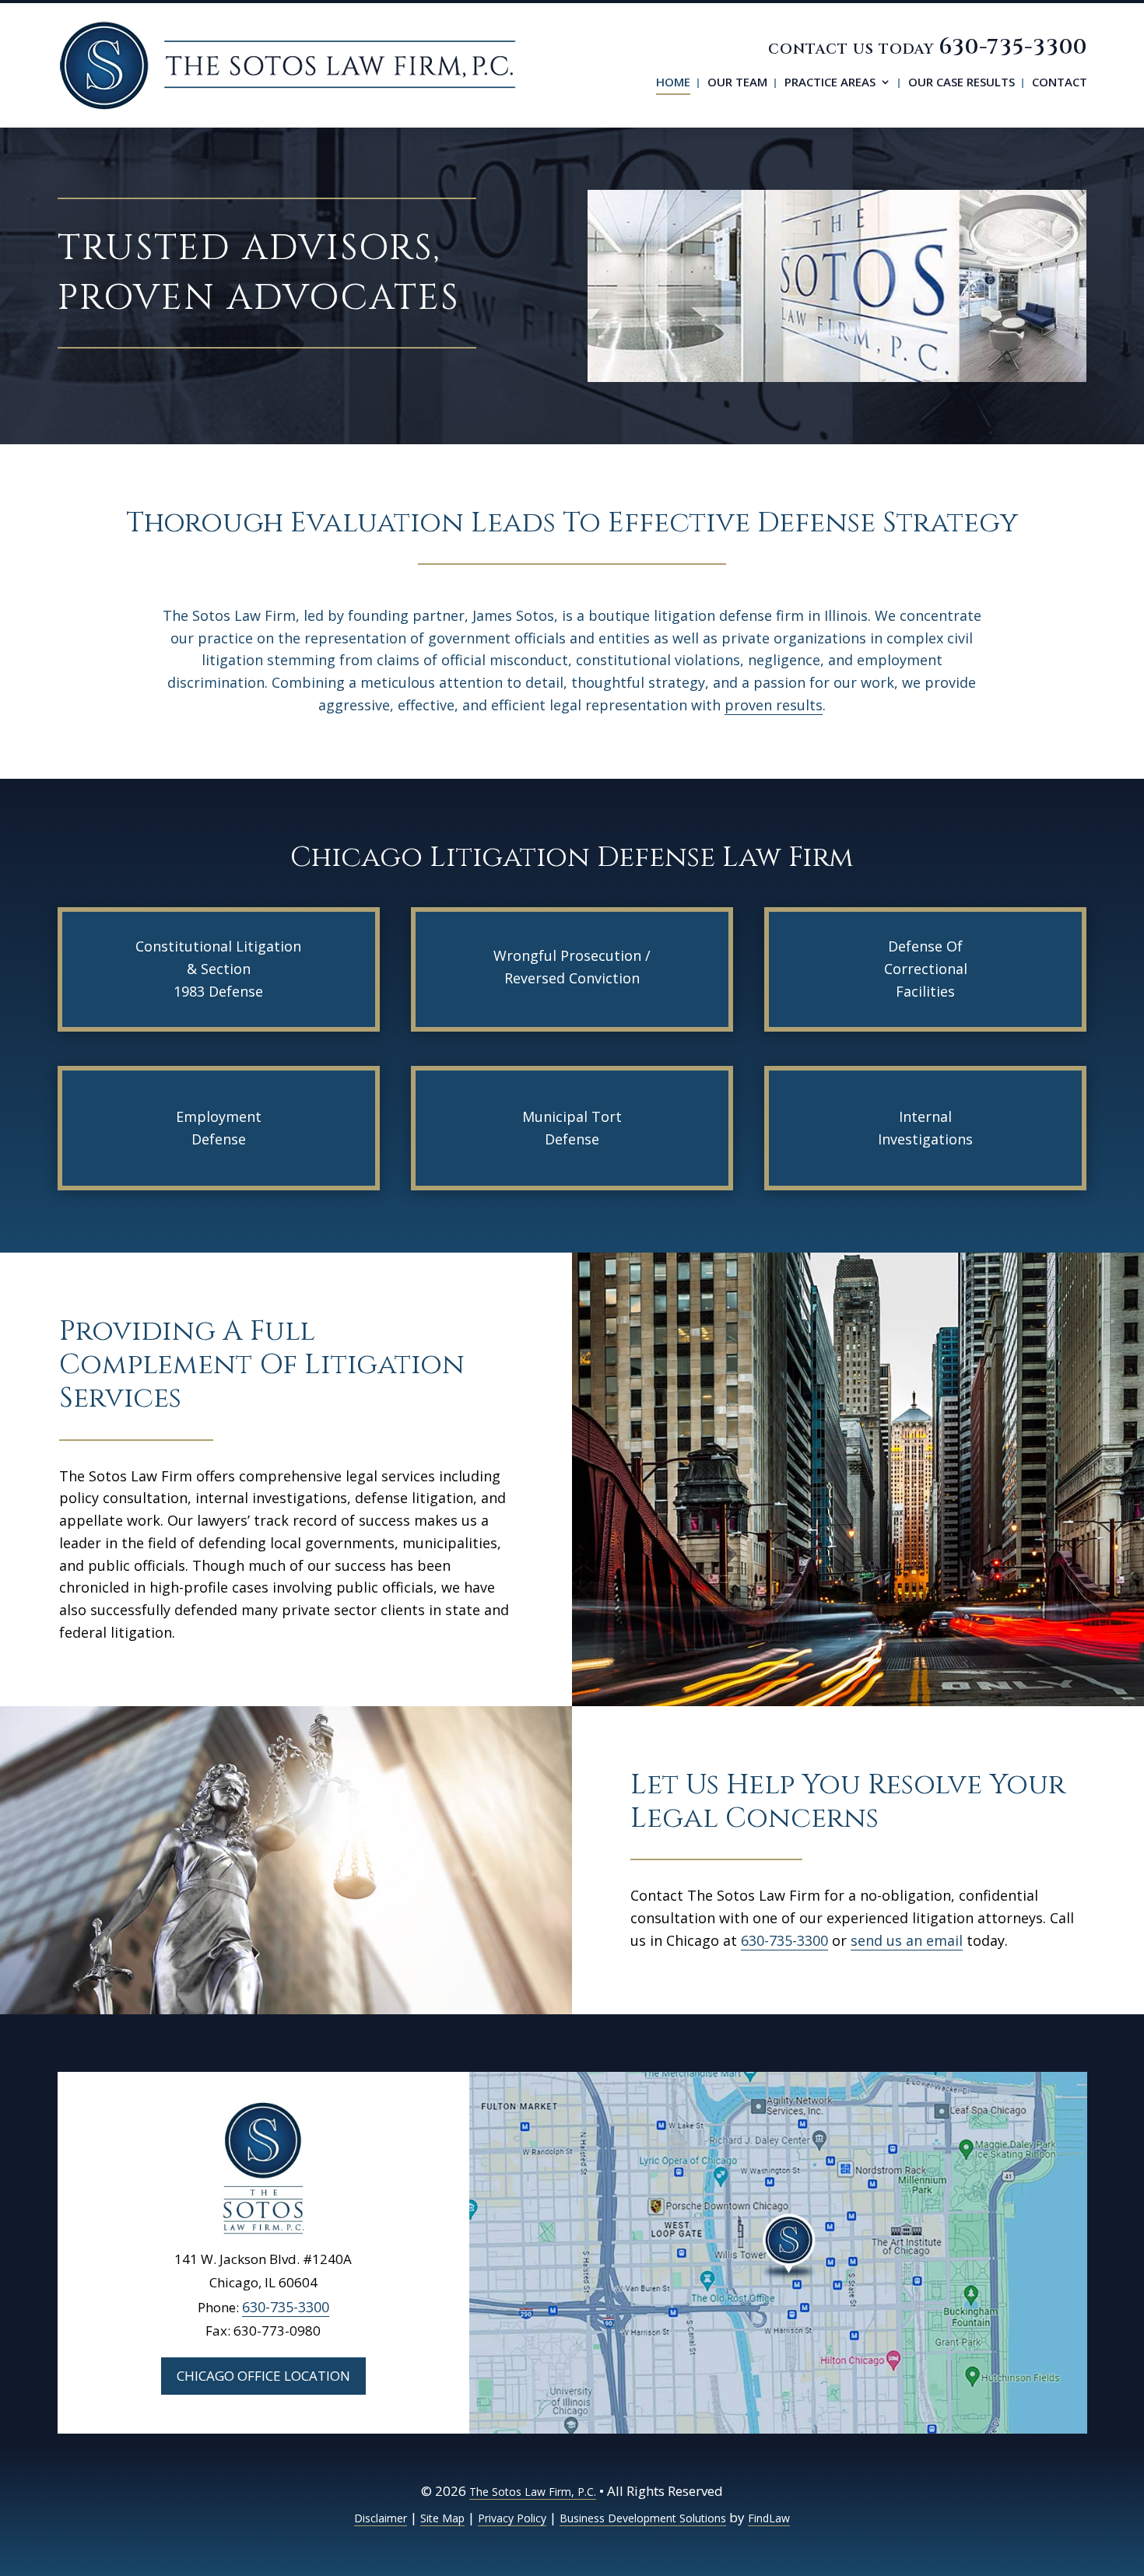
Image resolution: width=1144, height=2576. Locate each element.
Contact (1060, 83)
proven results (774, 705)
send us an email (907, 1940)
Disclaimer (381, 2518)
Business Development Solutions (643, 2518)
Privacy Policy (512, 2518)
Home (673, 83)
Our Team (737, 83)
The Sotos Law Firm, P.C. (533, 2492)
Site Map (442, 2518)
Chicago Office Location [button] (263, 2376)
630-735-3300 (1013, 47)
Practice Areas (830, 83)
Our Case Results (962, 83)
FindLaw (769, 2518)
